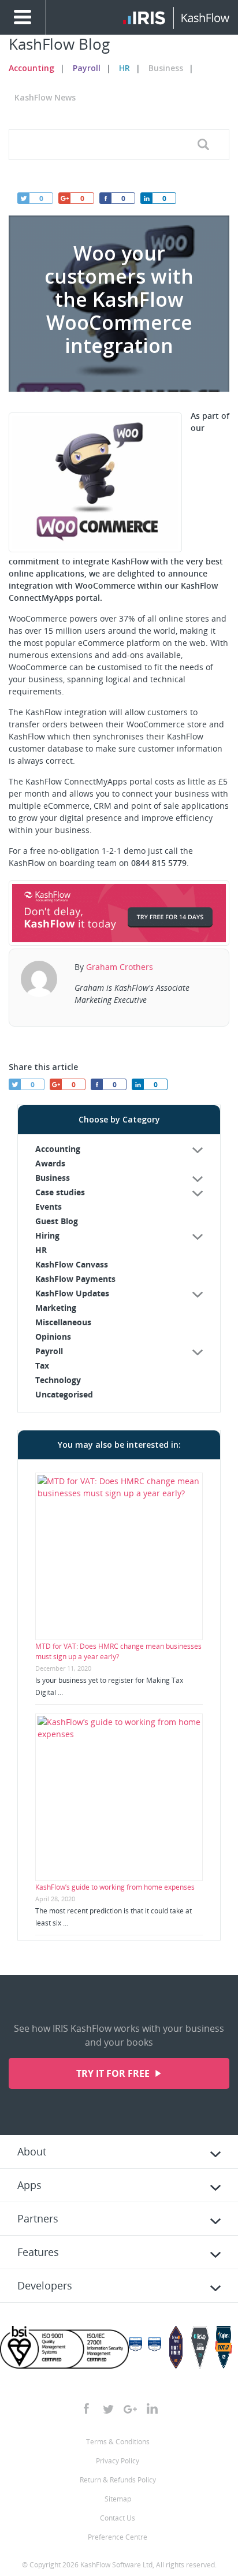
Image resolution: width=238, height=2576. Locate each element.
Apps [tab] (29, 2185)
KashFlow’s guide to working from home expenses (115, 1887)
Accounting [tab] (58, 1149)
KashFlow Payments (75, 1279)
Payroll (87, 68)
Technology (58, 1380)
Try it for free (114, 2073)
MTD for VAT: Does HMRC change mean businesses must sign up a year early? (118, 1651)
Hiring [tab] (47, 1235)
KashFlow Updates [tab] (72, 1293)
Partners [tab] (38, 2218)
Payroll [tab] (49, 1351)
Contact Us (118, 2518)
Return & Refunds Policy (118, 2480)
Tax (42, 1365)
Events (49, 1207)
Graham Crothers (120, 967)
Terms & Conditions (118, 2442)
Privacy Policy (118, 2461)
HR (124, 68)
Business (166, 68)
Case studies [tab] (60, 1192)
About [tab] (32, 2151)
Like (105, 198)
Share (146, 198)
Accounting (31, 68)
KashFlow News (45, 97)
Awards (50, 1163)
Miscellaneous (63, 1322)
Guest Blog (57, 1221)
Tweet (23, 198)
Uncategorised (64, 1394)
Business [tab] (53, 1178)
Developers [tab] (45, 2285)
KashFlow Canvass (72, 1264)
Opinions (53, 1337)
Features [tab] (38, 2252)
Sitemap (118, 2499)
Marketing (56, 1308)
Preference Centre (118, 2537)
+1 (64, 198)
